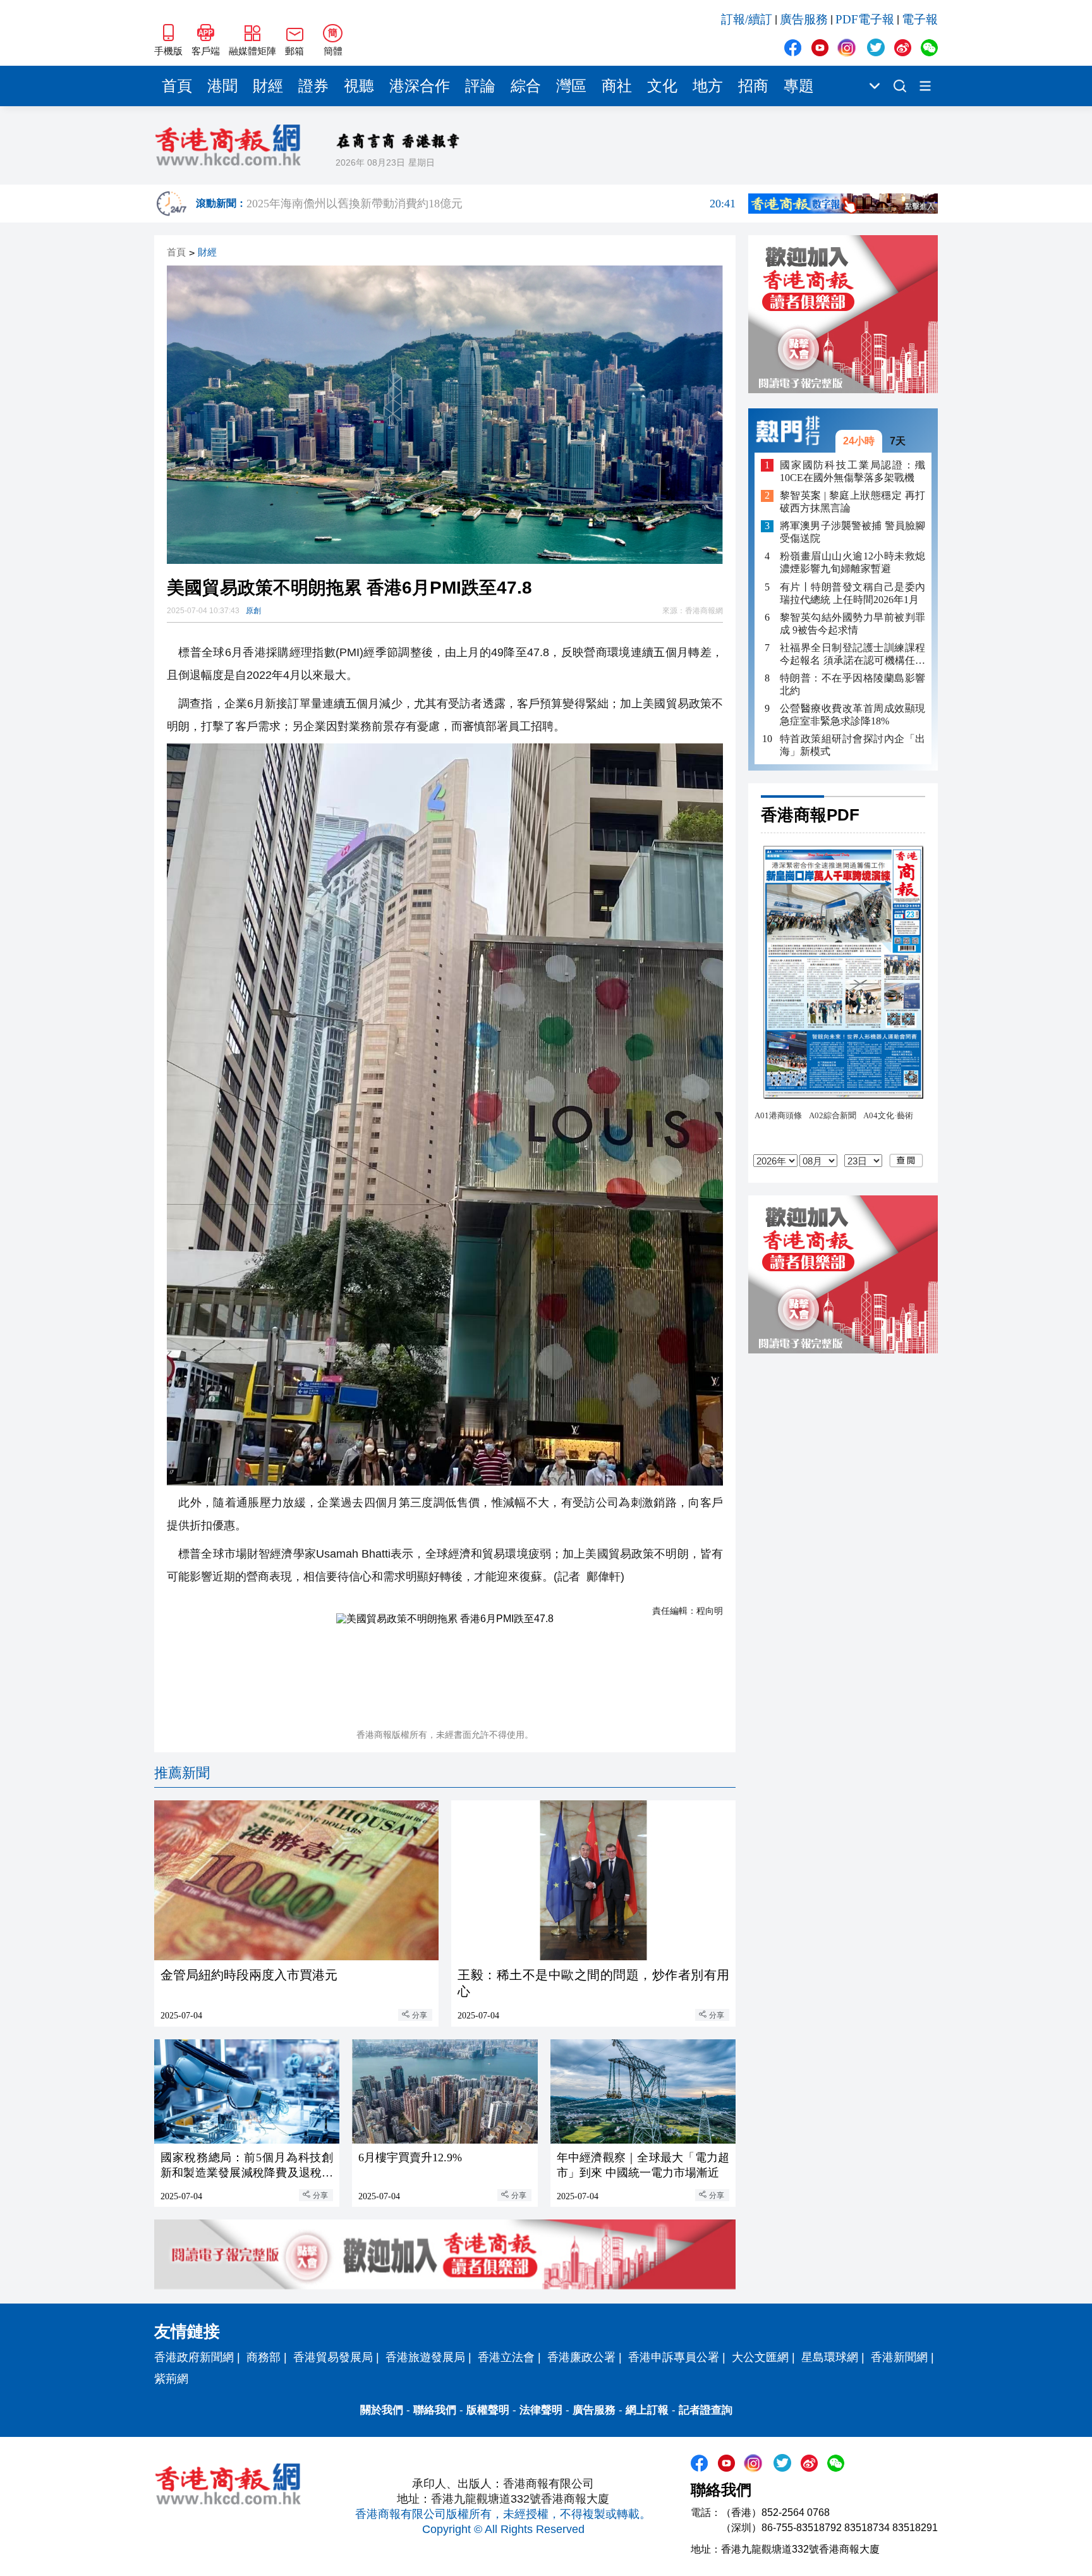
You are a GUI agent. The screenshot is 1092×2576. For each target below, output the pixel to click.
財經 (268, 86)
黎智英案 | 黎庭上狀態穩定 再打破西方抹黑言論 (852, 502)
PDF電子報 (865, 19)
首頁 (177, 86)
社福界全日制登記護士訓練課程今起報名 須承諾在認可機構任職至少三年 (852, 655)
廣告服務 (804, 19)
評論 (480, 86)
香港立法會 (506, 2357)
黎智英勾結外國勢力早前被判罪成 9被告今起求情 (852, 624)
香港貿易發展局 (333, 2357)
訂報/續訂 (747, 19)
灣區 (571, 86)
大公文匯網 (760, 2357)
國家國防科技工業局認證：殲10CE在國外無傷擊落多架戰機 (852, 471)
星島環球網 (830, 2357)
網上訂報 (647, 2410)
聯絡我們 (435, 2410)
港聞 (222, 86)
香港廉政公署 (581, 2357)
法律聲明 (541, 2410)
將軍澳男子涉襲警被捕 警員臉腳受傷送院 (852, 533)
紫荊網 (171, 2379)
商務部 (264, 2357)
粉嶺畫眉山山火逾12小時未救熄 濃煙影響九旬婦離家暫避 (852, 563)
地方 (708, 86)
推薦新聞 (182, 1773)
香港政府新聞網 (194, 2357)
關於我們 (382, 2410)
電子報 (920, 19)
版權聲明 (488, 2410)
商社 (617, 86)
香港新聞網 (899, 2357)
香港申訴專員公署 (674, 2357)
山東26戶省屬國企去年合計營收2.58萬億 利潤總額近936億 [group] (491, 204)
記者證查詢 (706, 2410)
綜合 (526, 86)
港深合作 (420, 86)
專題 (799, 86)
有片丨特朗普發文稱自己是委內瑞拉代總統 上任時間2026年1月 (852, 593)
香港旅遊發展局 (425, 2357)
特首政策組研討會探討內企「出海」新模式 (852, 745)
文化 (662, 86)
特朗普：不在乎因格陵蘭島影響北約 (852, 684)
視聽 (359, 86)
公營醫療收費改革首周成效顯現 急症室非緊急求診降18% (852, 715)
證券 (313, 86)
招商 (753, 86)
